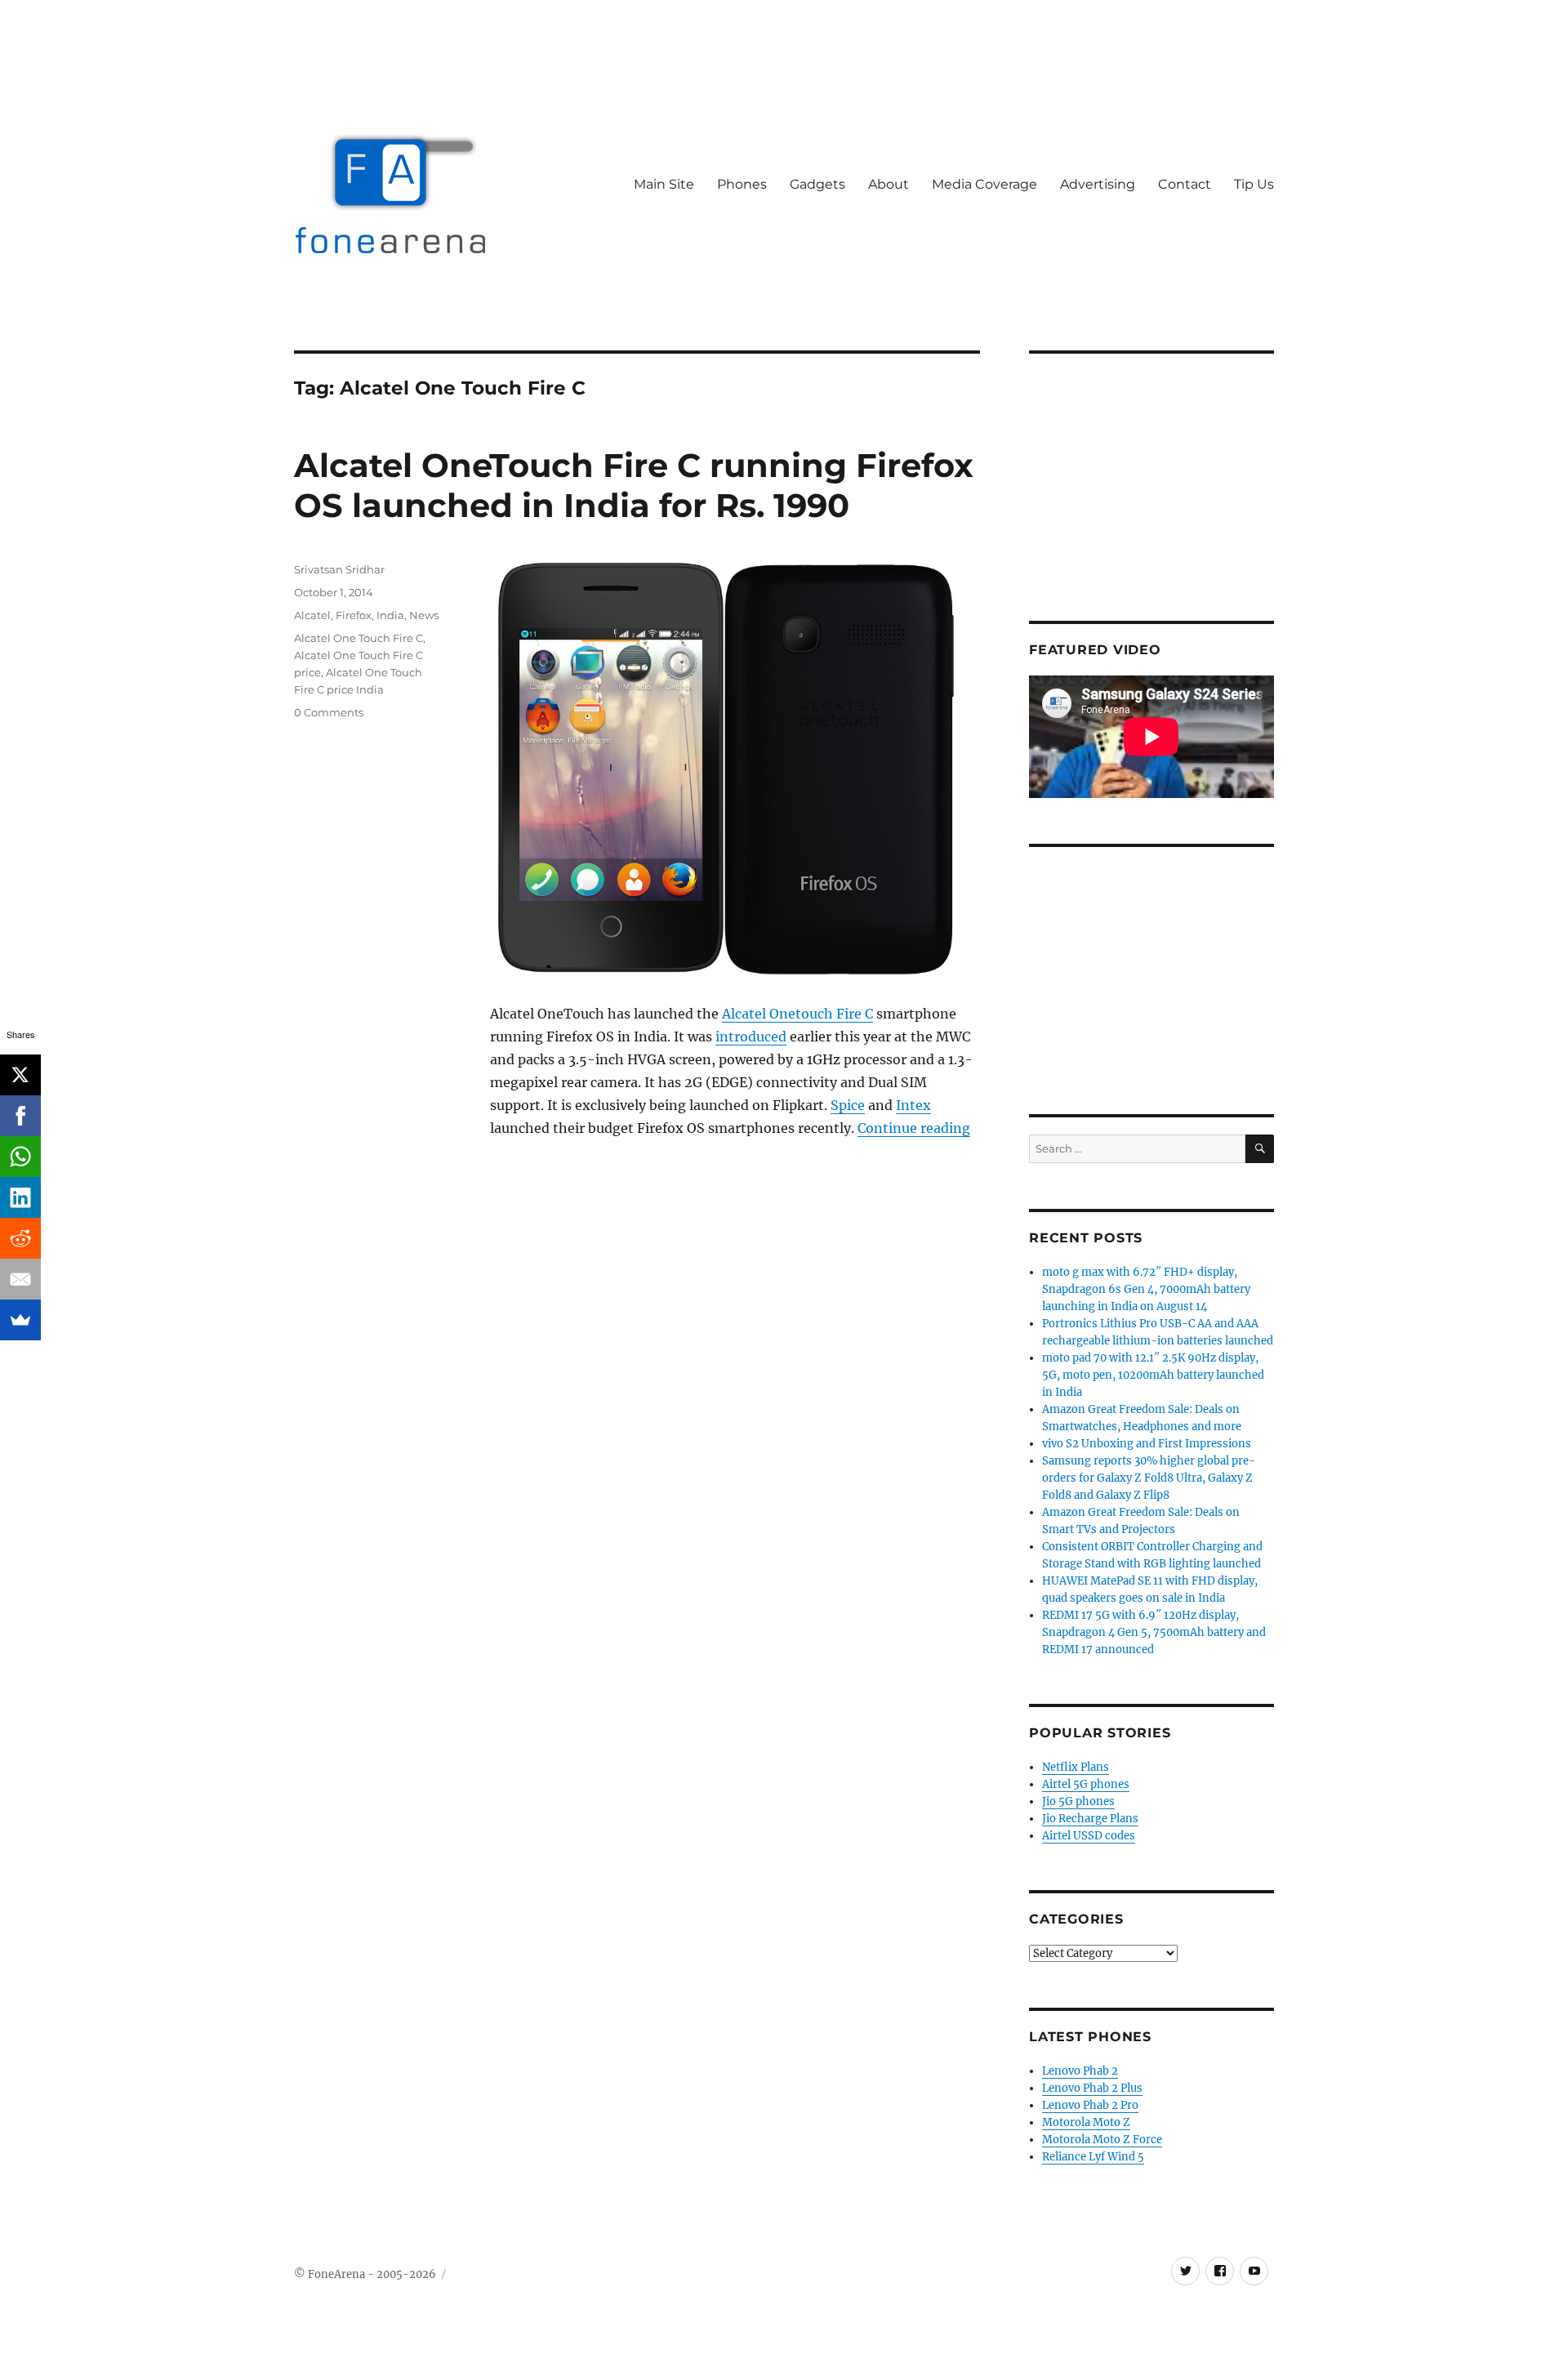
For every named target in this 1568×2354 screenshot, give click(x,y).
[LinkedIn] (20, 1197)
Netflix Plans (1076, 1767)
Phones (742, 184)
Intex (913, 1105)
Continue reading (914, 1128)
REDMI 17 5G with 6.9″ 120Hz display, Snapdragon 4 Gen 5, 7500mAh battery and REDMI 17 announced (1154, 1632)
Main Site (664, 184)
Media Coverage (984, 184)
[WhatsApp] (20, 1157)
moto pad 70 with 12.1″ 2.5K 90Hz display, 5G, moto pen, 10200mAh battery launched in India (1153, 1375)
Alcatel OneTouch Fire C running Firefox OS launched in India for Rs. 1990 (634, 485)
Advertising (1098, 184)
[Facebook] (20, 1116)
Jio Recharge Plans (1090, 1819)
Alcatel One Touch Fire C (359, 638)
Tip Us (1254, 184)
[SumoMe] (20, 1320)
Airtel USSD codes (1089, 1836)
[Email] (20, 1279)
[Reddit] (20, 1238)
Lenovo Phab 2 (1080, 2071)
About (889, 184)
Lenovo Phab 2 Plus (1092, 2088)
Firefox (354, 615)
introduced (751, 1037)
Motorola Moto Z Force (1102, 2140)
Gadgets (817, 184)
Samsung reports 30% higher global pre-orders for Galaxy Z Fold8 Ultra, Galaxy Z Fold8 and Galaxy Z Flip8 (1149, 1478)
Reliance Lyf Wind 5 (1093, 2157)
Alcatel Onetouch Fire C (797, 1014)
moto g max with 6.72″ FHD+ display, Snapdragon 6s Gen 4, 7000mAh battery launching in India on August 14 (1146, 1289)
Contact (1185, 184)
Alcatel (312, 615)
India (390, 615)
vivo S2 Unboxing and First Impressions (1147, 1444)
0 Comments (329, 712)
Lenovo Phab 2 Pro (1090, 2105)
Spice (848, 1105)
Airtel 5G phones (1086, 1784)
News (424, 615)
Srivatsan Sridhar (339, 569)
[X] (20, 1075)
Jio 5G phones (1078, 1801)
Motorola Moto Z (1086, 2122)
